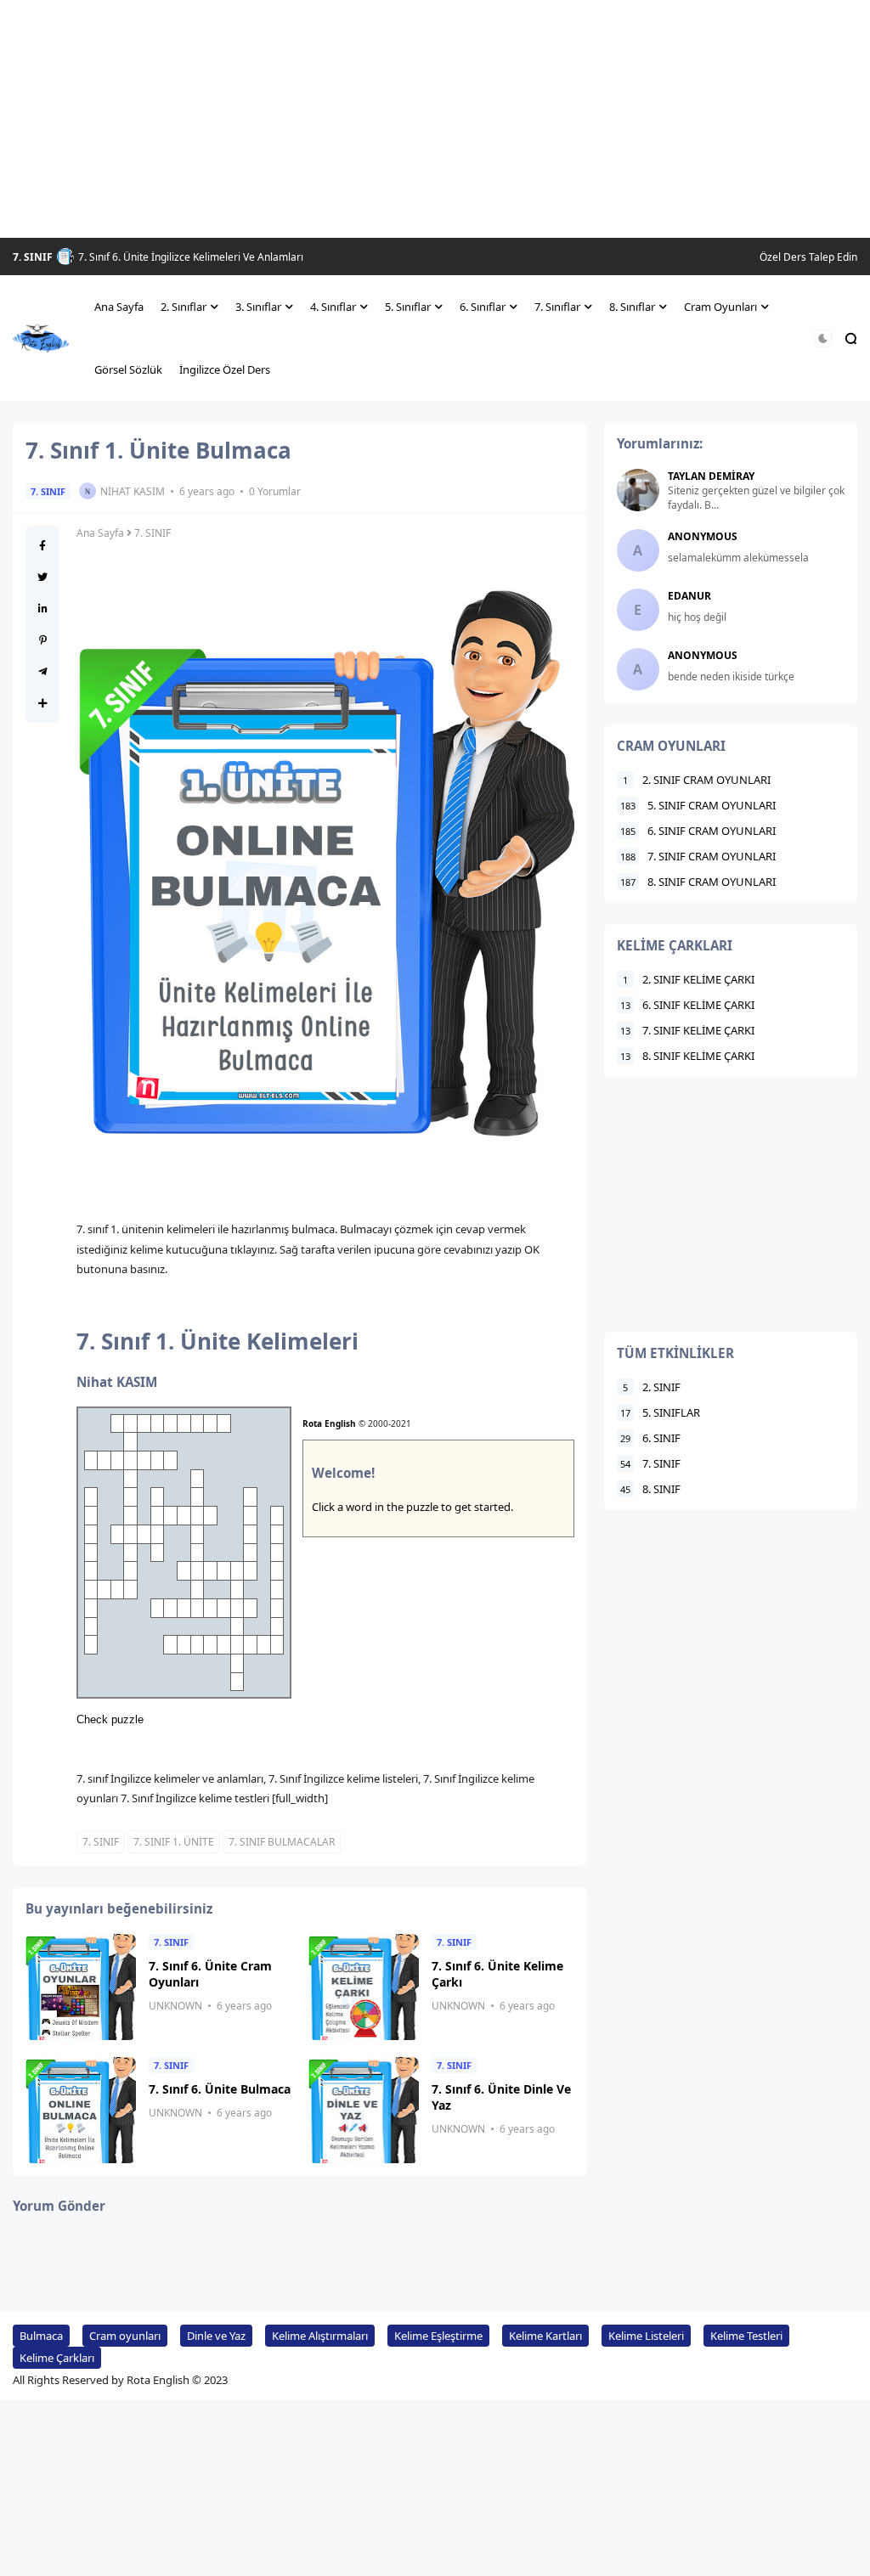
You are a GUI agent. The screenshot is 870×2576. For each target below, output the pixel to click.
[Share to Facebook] (42, 546)
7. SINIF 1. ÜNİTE (174, 1842)
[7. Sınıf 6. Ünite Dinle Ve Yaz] (364, 2110)
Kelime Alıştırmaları (320, 2336)
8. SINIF (650, 1489)
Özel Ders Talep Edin (808, 257)
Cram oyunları (125, 2336)
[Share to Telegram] (43, 671)
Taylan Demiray (711, 476)
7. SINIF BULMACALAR (282, 1842)
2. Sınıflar (184, 307)
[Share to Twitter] (42, 577)
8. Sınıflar (632, 307)
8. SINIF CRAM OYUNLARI (698, 882)
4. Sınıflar (333, 307)
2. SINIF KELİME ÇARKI (689, 979)
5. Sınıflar (408, 307)
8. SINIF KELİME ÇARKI (687, 1056)
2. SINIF (652, 1387)
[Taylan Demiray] (638, 490)
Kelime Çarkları (57, 2358)
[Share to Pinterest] (43, 640)
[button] (823, 338)
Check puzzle (110, 1719)
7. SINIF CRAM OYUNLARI (698, 856)
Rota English (329, 1423)
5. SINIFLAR (660, 1412)
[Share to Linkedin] (43, 609)
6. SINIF (650, 1438)
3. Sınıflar (258, 307)
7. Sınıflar (557, 307)
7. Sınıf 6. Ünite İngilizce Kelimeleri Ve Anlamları (191, 257)
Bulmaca (41, 2336)
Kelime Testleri (746, 2336)
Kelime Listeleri (646, 2336)
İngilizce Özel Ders (225, 369)
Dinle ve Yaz (216, 2336)
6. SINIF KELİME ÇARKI (687, 1005)
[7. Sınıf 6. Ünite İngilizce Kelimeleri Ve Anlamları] (65, 256)
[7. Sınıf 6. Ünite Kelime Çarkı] (364, 1987)
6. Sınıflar (483, 307)
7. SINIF (33, 257)
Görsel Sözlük (128, 369)
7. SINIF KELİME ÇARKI (687, 1030)
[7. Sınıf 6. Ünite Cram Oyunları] (81, 1987)
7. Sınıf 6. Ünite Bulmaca (220, 2089)
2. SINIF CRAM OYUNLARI (697, 780)
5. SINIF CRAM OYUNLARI (698, 805)
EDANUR (689, 596)
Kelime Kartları (545, 2336)
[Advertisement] (435, 119)
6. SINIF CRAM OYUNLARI (698, 831)
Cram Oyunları (720, 307)
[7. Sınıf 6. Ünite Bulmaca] (81, 2110)
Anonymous (703, 536)
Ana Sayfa (119, 307)
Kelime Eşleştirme (438, 2336)
